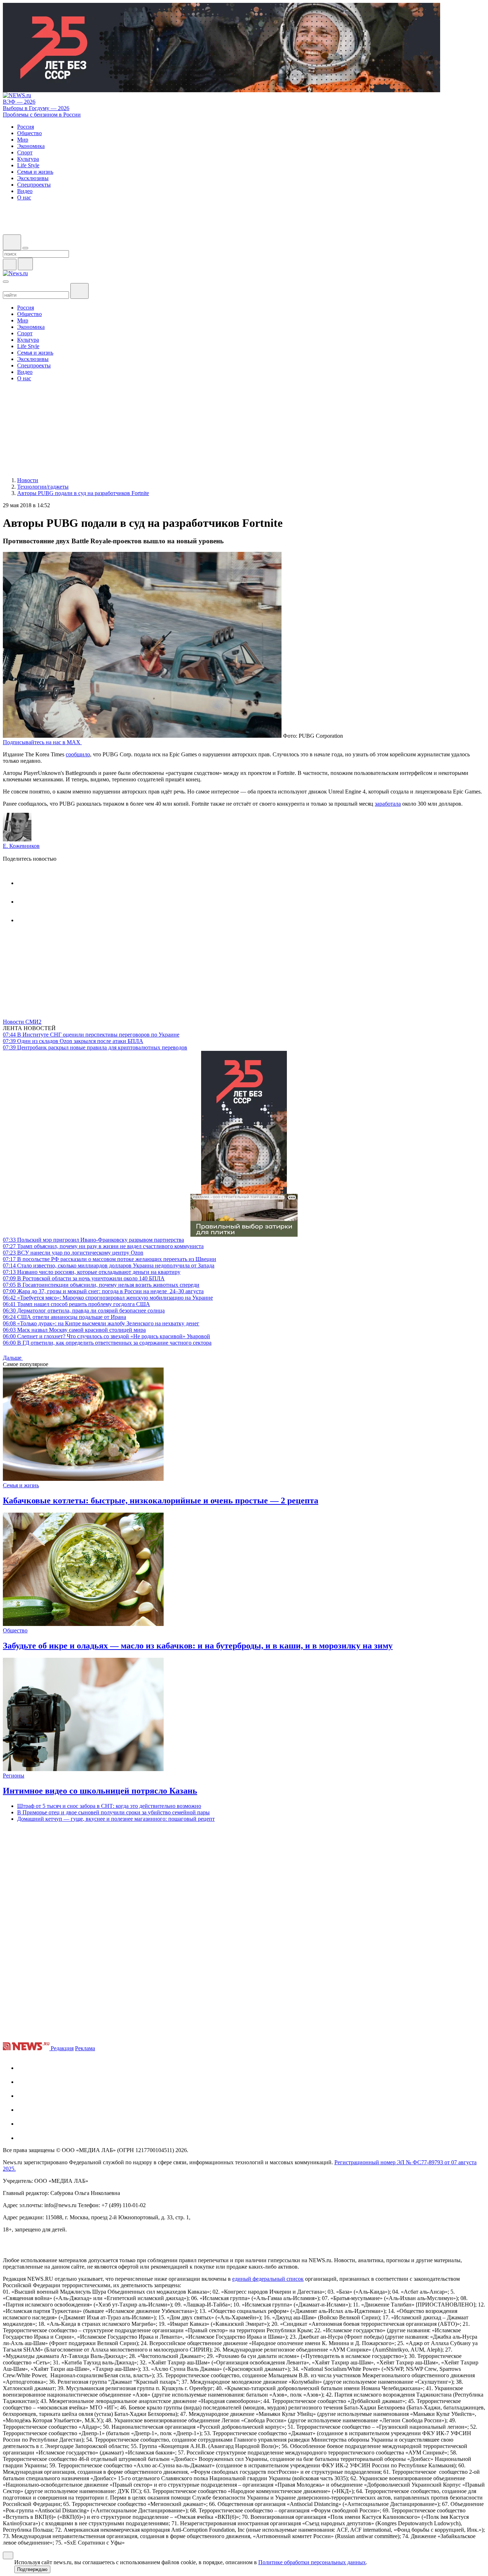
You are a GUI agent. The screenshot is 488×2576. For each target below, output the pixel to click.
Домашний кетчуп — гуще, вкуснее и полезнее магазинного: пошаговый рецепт (116, 1819)
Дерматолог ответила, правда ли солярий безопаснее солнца (84, 1311)
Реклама (85, 2048)
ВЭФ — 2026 (19, 102)
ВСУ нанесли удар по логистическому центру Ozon (73, 1253)
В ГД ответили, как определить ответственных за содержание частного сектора (107, 1343)
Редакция (62, 2048)
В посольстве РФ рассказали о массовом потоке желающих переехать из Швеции (109, 1259)
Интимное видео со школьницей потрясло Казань (100, 1791)
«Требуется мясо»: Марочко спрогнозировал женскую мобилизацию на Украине (108, 1298)
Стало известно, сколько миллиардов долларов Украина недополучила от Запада (109, 1265)
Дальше (13, 1358)
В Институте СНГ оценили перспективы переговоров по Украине (91, 1035)
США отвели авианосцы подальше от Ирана (64, 1317)
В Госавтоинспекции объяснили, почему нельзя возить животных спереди (101, 1285)
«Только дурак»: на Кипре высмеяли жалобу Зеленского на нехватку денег (101, 1323)
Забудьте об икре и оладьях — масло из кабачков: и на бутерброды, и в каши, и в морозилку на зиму (198, 1646)
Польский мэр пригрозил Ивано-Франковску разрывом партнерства (93, 1240)
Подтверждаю (32, 2569)
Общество (15, 1630)
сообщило (78, 754)
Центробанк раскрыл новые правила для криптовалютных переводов (95, 1047)
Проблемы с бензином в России (42, 115)
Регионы (14, 1776)
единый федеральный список (268, 2279)
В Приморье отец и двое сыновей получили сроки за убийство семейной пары (113, 1812)
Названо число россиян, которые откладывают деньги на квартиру (92, 1272)
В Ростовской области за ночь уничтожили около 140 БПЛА (84, 1278)
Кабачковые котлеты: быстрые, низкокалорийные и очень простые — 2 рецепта (161, 1500)
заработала (388, 804)
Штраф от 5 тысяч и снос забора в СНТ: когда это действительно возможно (109, 1806)
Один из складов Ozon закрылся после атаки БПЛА (73, 1041)
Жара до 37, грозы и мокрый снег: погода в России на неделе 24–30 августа (103, 1291)
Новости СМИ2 (22, 1022)
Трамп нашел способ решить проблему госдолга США (76, 1304)
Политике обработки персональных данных (312, 2562)
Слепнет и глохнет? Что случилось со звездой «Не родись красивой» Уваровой (106, 1336)
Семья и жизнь (21, 1485)
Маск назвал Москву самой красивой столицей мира (74, 1330)
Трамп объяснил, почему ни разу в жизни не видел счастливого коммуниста (103, 1246)
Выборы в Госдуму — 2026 (36, 108)
